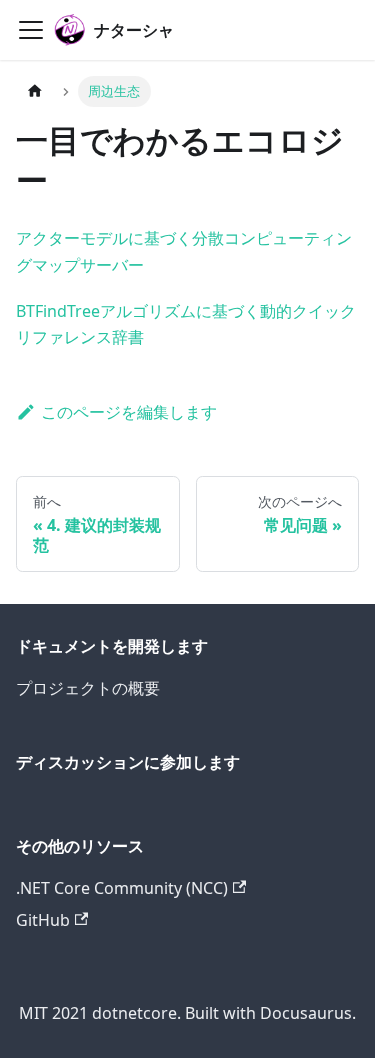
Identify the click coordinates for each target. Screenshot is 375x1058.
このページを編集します (129, 412)
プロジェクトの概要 (88, 688)
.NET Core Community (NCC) (122, 888)
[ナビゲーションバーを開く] (31, 30)
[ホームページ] (35, 91)
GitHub (43, 920)
